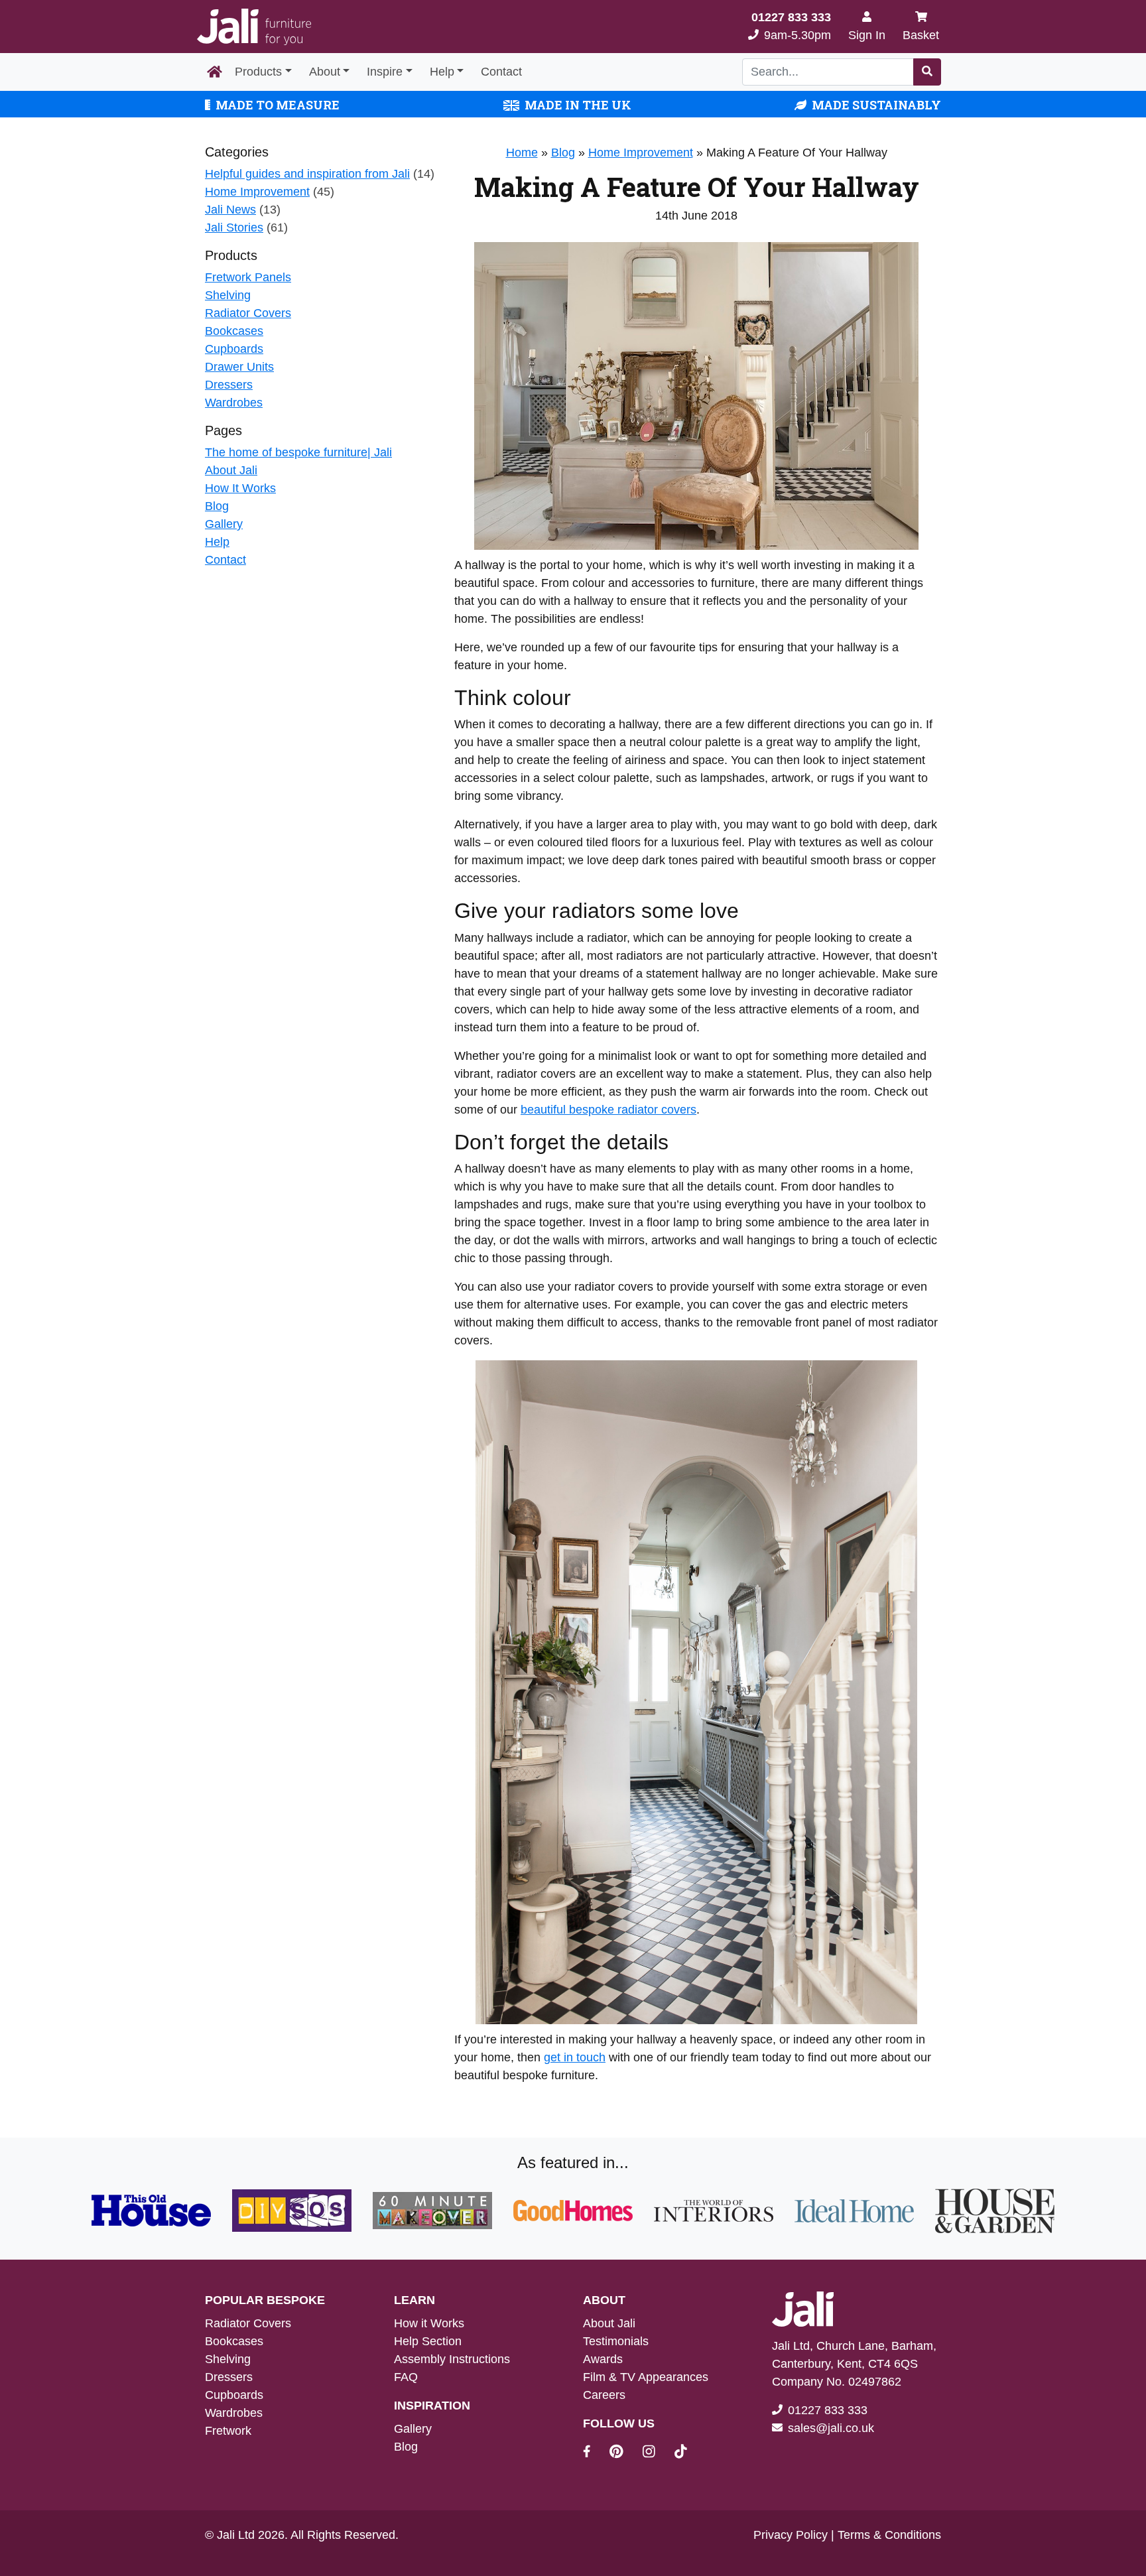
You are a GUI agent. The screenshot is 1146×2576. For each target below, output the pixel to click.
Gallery (224, 524)
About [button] (325, 72)
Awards (603, 2359)
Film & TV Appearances (646, 2377)
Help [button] (442, 72)
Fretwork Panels (248, 277)
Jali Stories (234, 227)
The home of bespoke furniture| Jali (298, 452)
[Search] (927, 72)
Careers (604, 2395)
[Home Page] (215, 72)
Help (217, 542)
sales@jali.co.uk (831, 2428)
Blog (217, 506)
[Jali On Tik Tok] (681, 2453)
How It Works (240, 488)
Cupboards (234, 349)
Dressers (229, 385)
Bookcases (234, 331)
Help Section (428, 2341)
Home (522, 153)
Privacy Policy (791, 2535)
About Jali (231, 470)
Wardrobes (234, 403)
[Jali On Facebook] (595, 2453)
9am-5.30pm (791, 26)
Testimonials (616, 2341)
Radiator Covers (248, 313)
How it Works (429, 2323)
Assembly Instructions (452, 2359)
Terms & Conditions (889, 2535)
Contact (501, 72)
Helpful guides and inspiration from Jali (307, 174)
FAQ (406, 2377)
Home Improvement (257, 192)
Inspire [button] (385, 72)
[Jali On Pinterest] (624, 2453)
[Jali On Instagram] (657, 2453)
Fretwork (228, 2431)
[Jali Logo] (254, 27)
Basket (921, 35)
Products (258, 72)
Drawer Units (239, 367)
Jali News (230, 210)
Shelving (228, 295)
